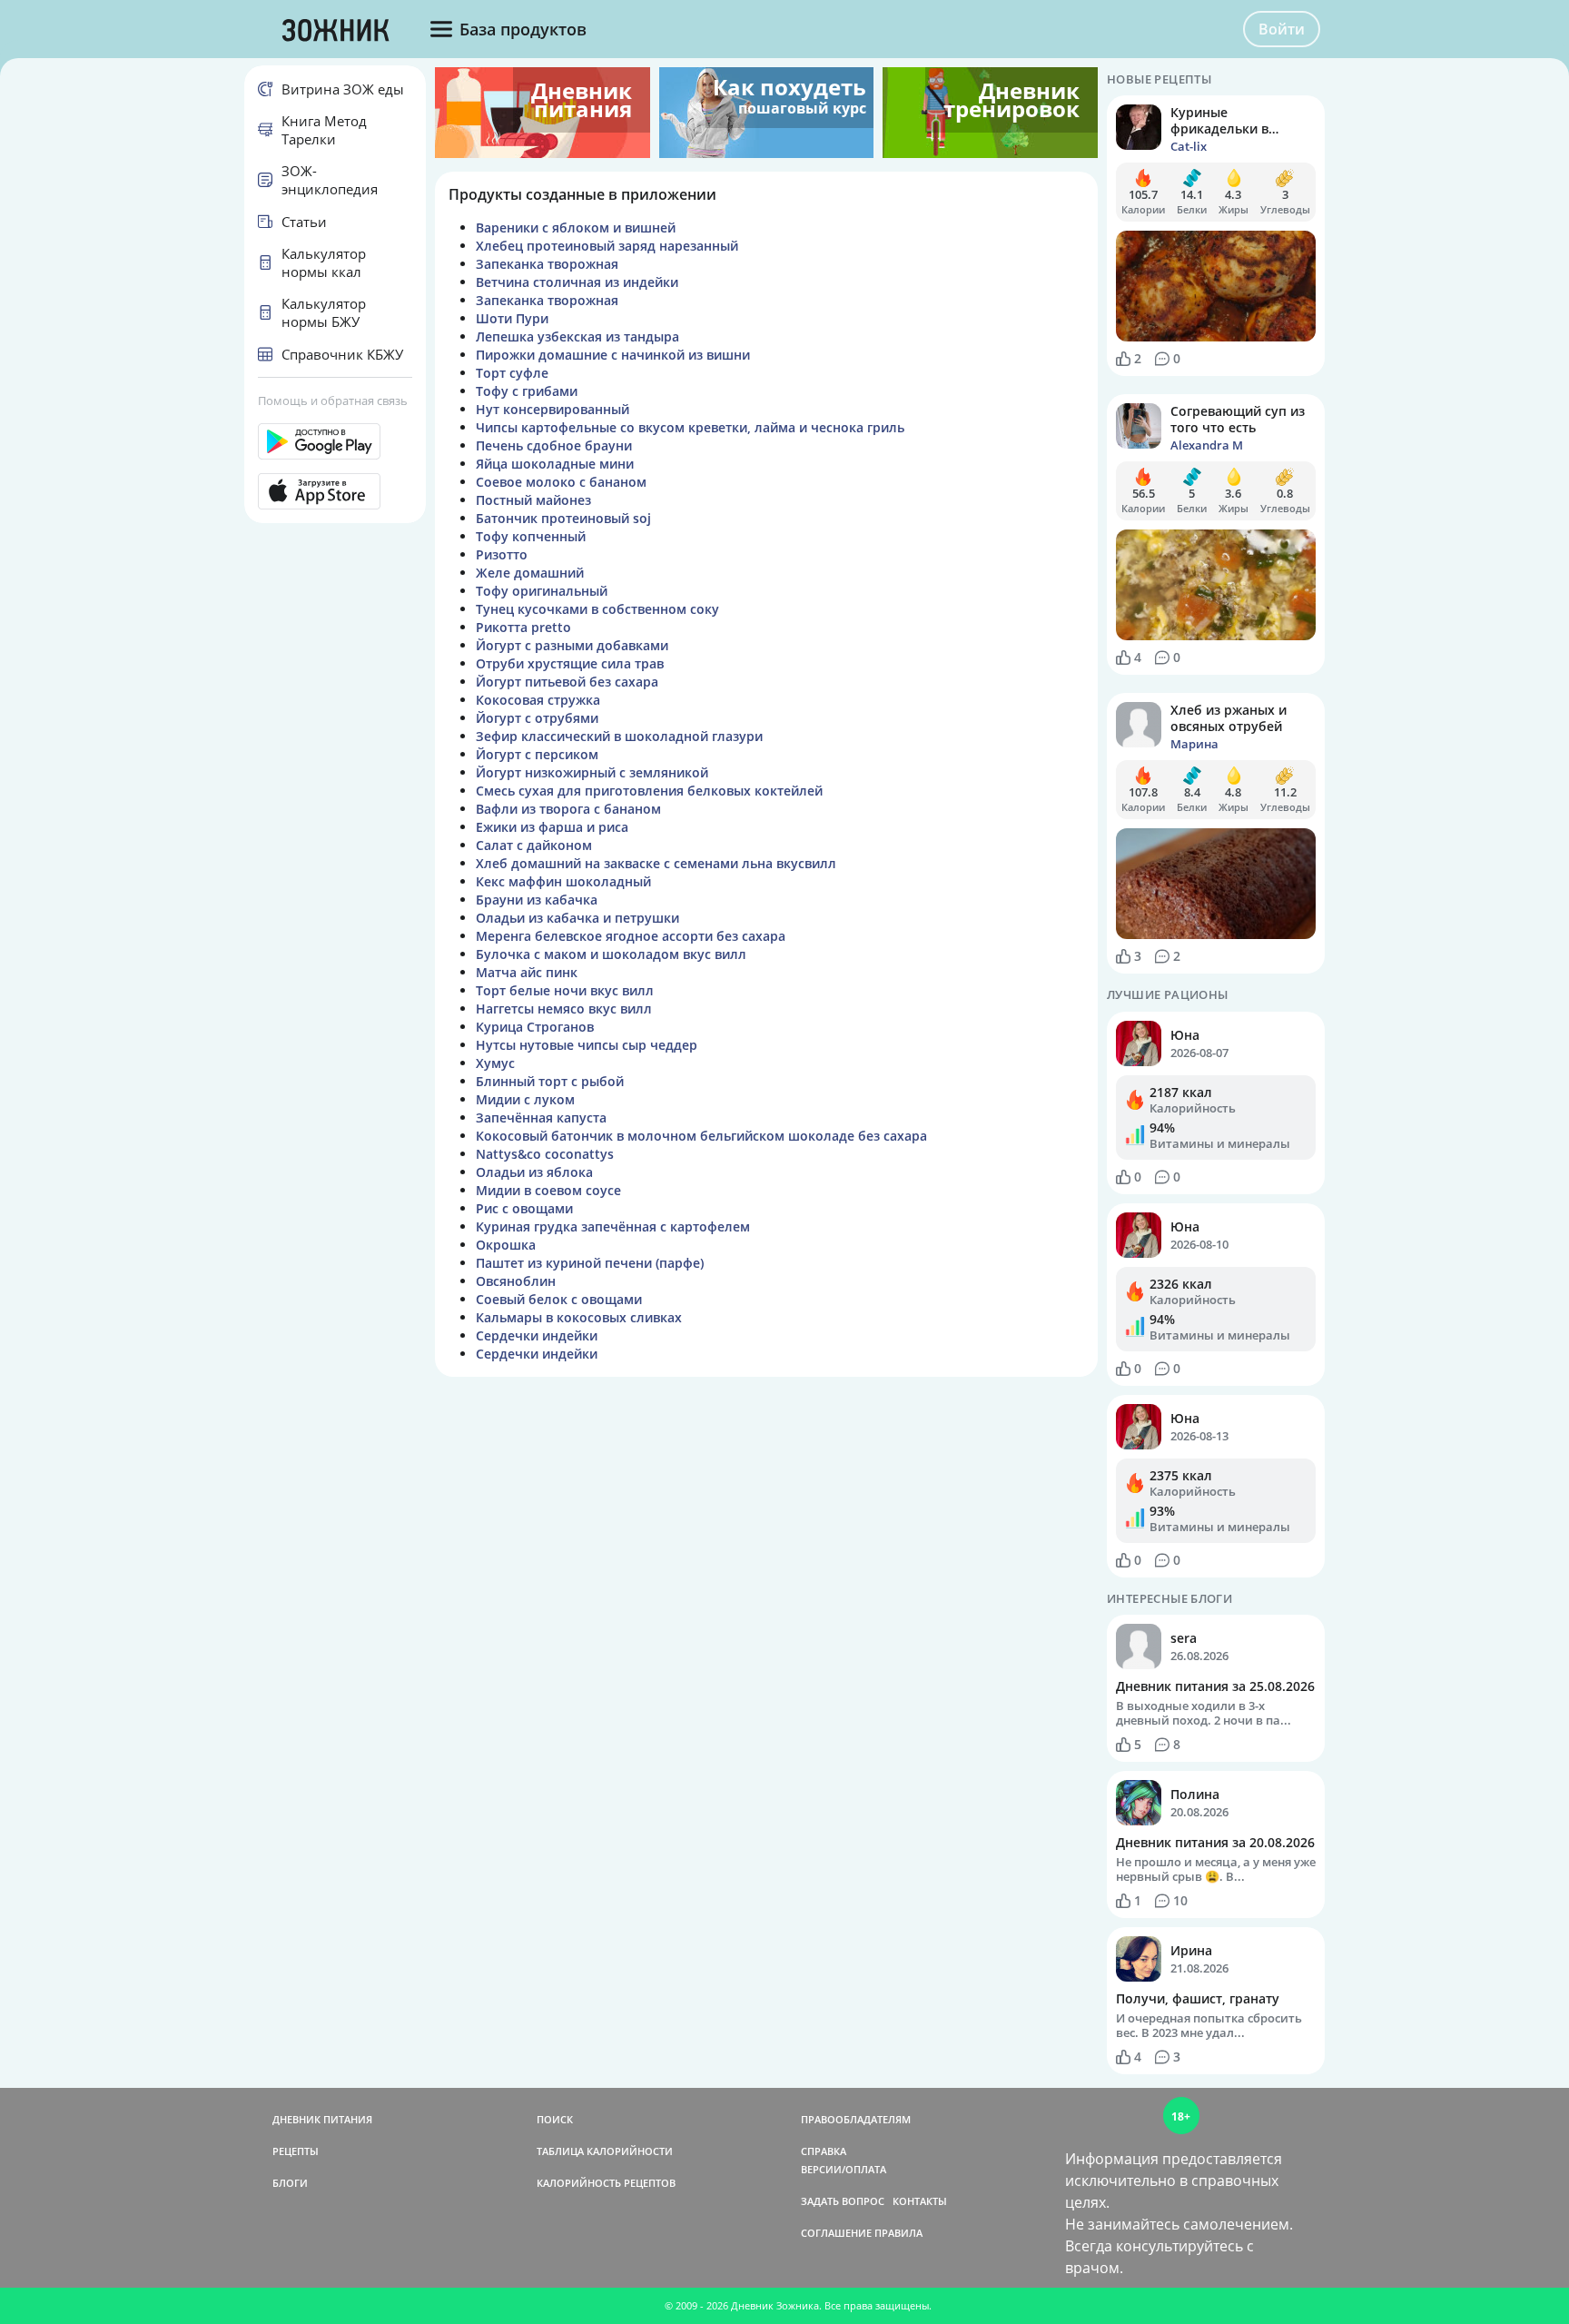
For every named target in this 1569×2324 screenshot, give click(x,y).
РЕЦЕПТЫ (296, 2151)
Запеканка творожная (547, 264)
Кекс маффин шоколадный (563, 881)
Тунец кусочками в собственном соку (597, 609)
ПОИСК (555, 2119)
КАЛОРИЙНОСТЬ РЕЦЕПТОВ (606, 2183)
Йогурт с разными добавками (572, 645)
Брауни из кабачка (537, 900)
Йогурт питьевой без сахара (567, 682)
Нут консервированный (553, 409)
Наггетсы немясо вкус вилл (564, 1009)
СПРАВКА (824, 2151)
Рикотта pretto (523, 627)
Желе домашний (530, 573)
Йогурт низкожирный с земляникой (592, 772)
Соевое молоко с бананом (561, 482)
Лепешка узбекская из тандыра (577, 336)
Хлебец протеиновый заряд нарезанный (607, 246)
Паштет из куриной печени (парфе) (590, 1263)
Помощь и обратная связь (333, 401)
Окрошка (506, 1245)
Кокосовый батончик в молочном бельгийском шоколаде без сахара (701, 1136)
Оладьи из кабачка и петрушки (577, 918)
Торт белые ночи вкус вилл (565, 990)
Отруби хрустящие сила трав (570, 663)
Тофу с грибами (527, 391)
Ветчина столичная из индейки (577, 282)
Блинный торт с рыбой (550, 1081)
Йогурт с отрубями (537, 718)
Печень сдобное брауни (554, 445)
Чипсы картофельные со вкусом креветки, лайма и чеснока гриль (690, 427)
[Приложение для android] (335, 441)
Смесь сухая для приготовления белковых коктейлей (649, 791)
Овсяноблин (516, 1281)
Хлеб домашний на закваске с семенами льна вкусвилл (656, 863)
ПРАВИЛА (898, 2233)
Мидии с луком (525, 1099)
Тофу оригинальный (542, 591)
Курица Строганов (535, 1027)
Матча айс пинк (527, 972)
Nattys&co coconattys (545, 1154)
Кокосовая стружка (538, 700)
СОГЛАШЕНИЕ (836, 2233)
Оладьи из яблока (534, 1172)
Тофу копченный (531, 536)
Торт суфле (512, 373)
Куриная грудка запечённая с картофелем (613, 1226)
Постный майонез (533, 500)
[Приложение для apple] (335, 491)
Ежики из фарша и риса (552, 827)
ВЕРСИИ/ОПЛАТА (844, 2169)
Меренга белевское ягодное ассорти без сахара (631, 936)
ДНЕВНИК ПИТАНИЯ (322, 2119)
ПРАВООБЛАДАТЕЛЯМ (856, 2119)
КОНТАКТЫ (920, 2201)
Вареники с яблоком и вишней (576, 227)
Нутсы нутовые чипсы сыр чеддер (587, 1045)
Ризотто (502, 554)
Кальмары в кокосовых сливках (579, 1317)
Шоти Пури (512, 318)
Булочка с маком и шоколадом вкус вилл (611, 954)
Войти (1282, 29)
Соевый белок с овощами (559, 1299)
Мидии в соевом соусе (548, 1190)
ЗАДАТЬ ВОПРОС (843, 2201)
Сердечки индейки (537, 1335)
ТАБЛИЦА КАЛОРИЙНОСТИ (605, 2151)
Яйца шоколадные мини (555, 464)
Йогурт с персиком (537, 754)
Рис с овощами (524, 1208)
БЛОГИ (290, 2183)
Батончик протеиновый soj (563, 518)
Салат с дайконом (534, 845)
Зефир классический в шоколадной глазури (619, 736)
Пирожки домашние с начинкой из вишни (613, 355)
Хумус (495, 1063)
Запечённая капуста (541, 1117)
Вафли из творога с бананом (568, 809)
